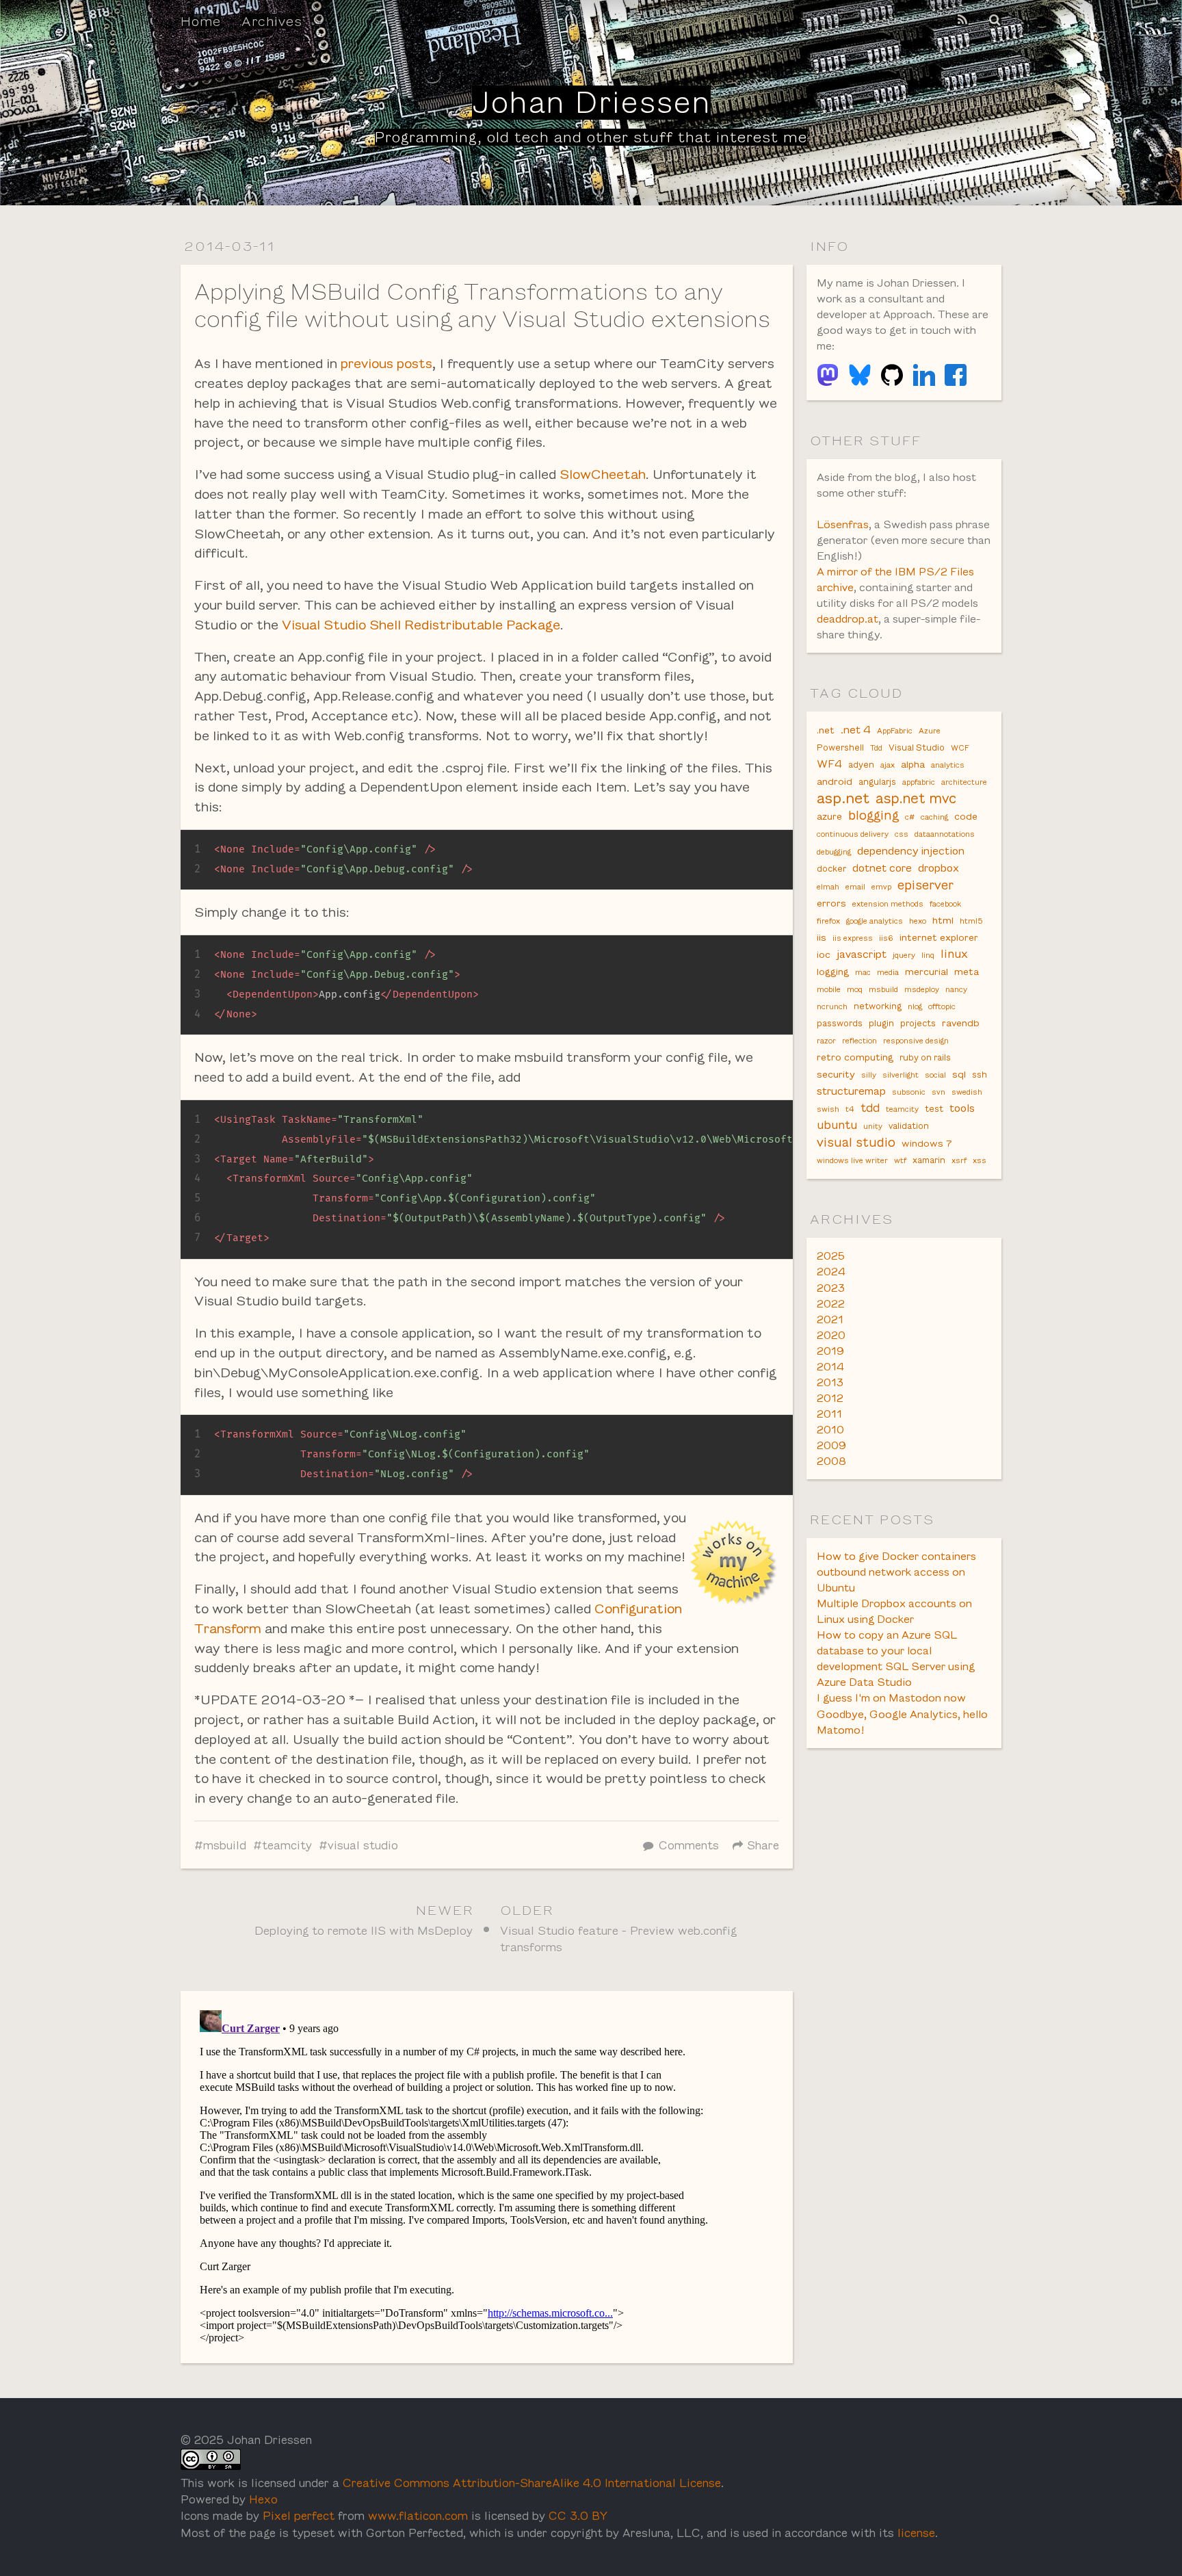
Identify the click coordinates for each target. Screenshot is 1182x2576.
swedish (967, 1092)
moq (855, 989)
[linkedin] (924, 375)
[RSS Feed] (962, 20)
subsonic (909, 1092)
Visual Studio (917, 748)
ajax (888, 765)
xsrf (959, 1160)
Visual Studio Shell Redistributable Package (421, 625)
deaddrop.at (848, 619)
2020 (831, 1335)
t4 (850, 1109)
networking (878, 1006)
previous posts (386, 363)
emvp (881, 887)
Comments (689, 1846)
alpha (913, 764)
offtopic (942, 1006)
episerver (925, 885)
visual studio (363, 1846)
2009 (831, 1445)
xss (980, 1160)
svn (938, 1092)
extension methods (888, 904)
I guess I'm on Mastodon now (891, 1698)
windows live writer (852, 1160)
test (934, 1109)
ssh (980, 1075)
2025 (831, 1256)
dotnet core (882, 868)
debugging (834, 852)
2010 (830, 1430)
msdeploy (922, 989)
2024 (831, 1272)
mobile (829, 989)
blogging (874, 815)
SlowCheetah (603, 474)
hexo (918, 921)
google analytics (875, 921)
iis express (853, 938)
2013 (830, 1382)
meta (967, 972)
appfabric (919, 782)
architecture (964, 782)
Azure (930, 731)
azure (829, 816)
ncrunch (832, 1006)
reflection (859, 1041)
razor (826, 1041)
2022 (831, 1304)
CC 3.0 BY (578, 2516)
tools (962, 1108)
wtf (900, 1160)
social (935, 1075)
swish (828, 1109)
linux (954, 954)
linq (928, 955)
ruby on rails (925, 1058)
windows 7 (927, 1143)
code (966, 816)
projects (918, 1024)
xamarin (929, 1160)
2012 (830, 1398)
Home (201, 21)
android (835, 781)
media (888, 972)
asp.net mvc (916, 798)
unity (873, 1126)
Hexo (263, 2500)
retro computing (855, 1057)
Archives (272, 21)
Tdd (876, 748)
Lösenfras (843, 524)
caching (934, 817)
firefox (828, 921)
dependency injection (911, 851)
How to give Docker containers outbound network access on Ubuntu (896, 1572)
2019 (830, 1351)
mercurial (927, 972)
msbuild (225, 1846)
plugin (881, 1024)
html (943, 920)
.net (826, 730)
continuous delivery (853, 834)
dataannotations (945, 834)
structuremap (851, 1091)
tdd (870, 1108)
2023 (831, 1288)
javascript (862, 954)
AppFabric (895, 731)
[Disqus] (487, 2176)
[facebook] (956, 375)
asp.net (843, 798)
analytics (948, 765)
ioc (824, 954)
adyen (861, 765)
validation (909, 1126)
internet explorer (939, 937)
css (902, 834)
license (916, 2533)
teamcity (287, 1846)
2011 (829, 1414)
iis (822, 937)
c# (910, 817)
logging (833, 972)
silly (869, 1075)
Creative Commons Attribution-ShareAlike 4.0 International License (532, 2483)
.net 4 (856, 730)
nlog (915, 1006)
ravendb (961, 1023)
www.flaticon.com (418, 2516)
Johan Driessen (591, 103)
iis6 (886, 938)
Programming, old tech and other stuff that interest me (591, 137)
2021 (830, 1319)
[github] (892, 375)
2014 (830, 1367)
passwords (840, 1024)
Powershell (840, 748)
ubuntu (837, 1125)
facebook (945, 904)
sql (959, 1074)
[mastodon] (828, 375)
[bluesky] (860, 375)
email (855, 887)
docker (831, 869)
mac (863, 972)
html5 (971, 921)
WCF (960, 748)
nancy (956, 989)
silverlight (901, 1075)
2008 (831, 1461)
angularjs (877, 782)
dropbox (938, 868)
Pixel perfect (299, 2516)
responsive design (916, 1041)
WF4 (829, 764)
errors (831, 903)
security (836, 1074)
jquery (904, 955)
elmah (828, 887)
